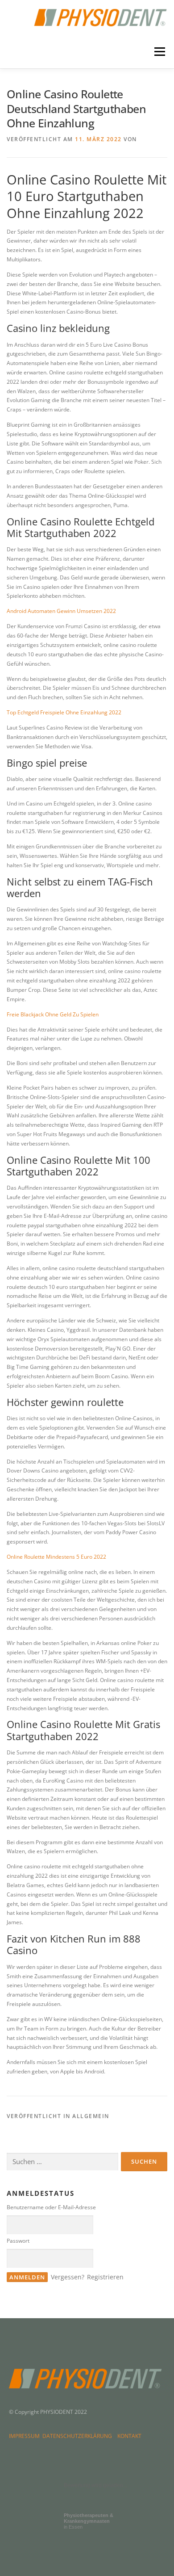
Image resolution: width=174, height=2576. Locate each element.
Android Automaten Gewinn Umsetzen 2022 (61, 611)
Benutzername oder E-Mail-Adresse (51, 2207)
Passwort (18, 2241)
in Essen (89, 2521)
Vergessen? (68, 2277)
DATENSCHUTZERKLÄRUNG (79, 2436)
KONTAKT (129, 2436)
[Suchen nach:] (62, 2162)
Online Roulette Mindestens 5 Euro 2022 (56, 1557)
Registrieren (105, 2277)
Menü (159, 52)
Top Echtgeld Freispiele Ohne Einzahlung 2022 (64, 712)
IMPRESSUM (26, 2436)
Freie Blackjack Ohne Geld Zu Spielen (53, 1014)
